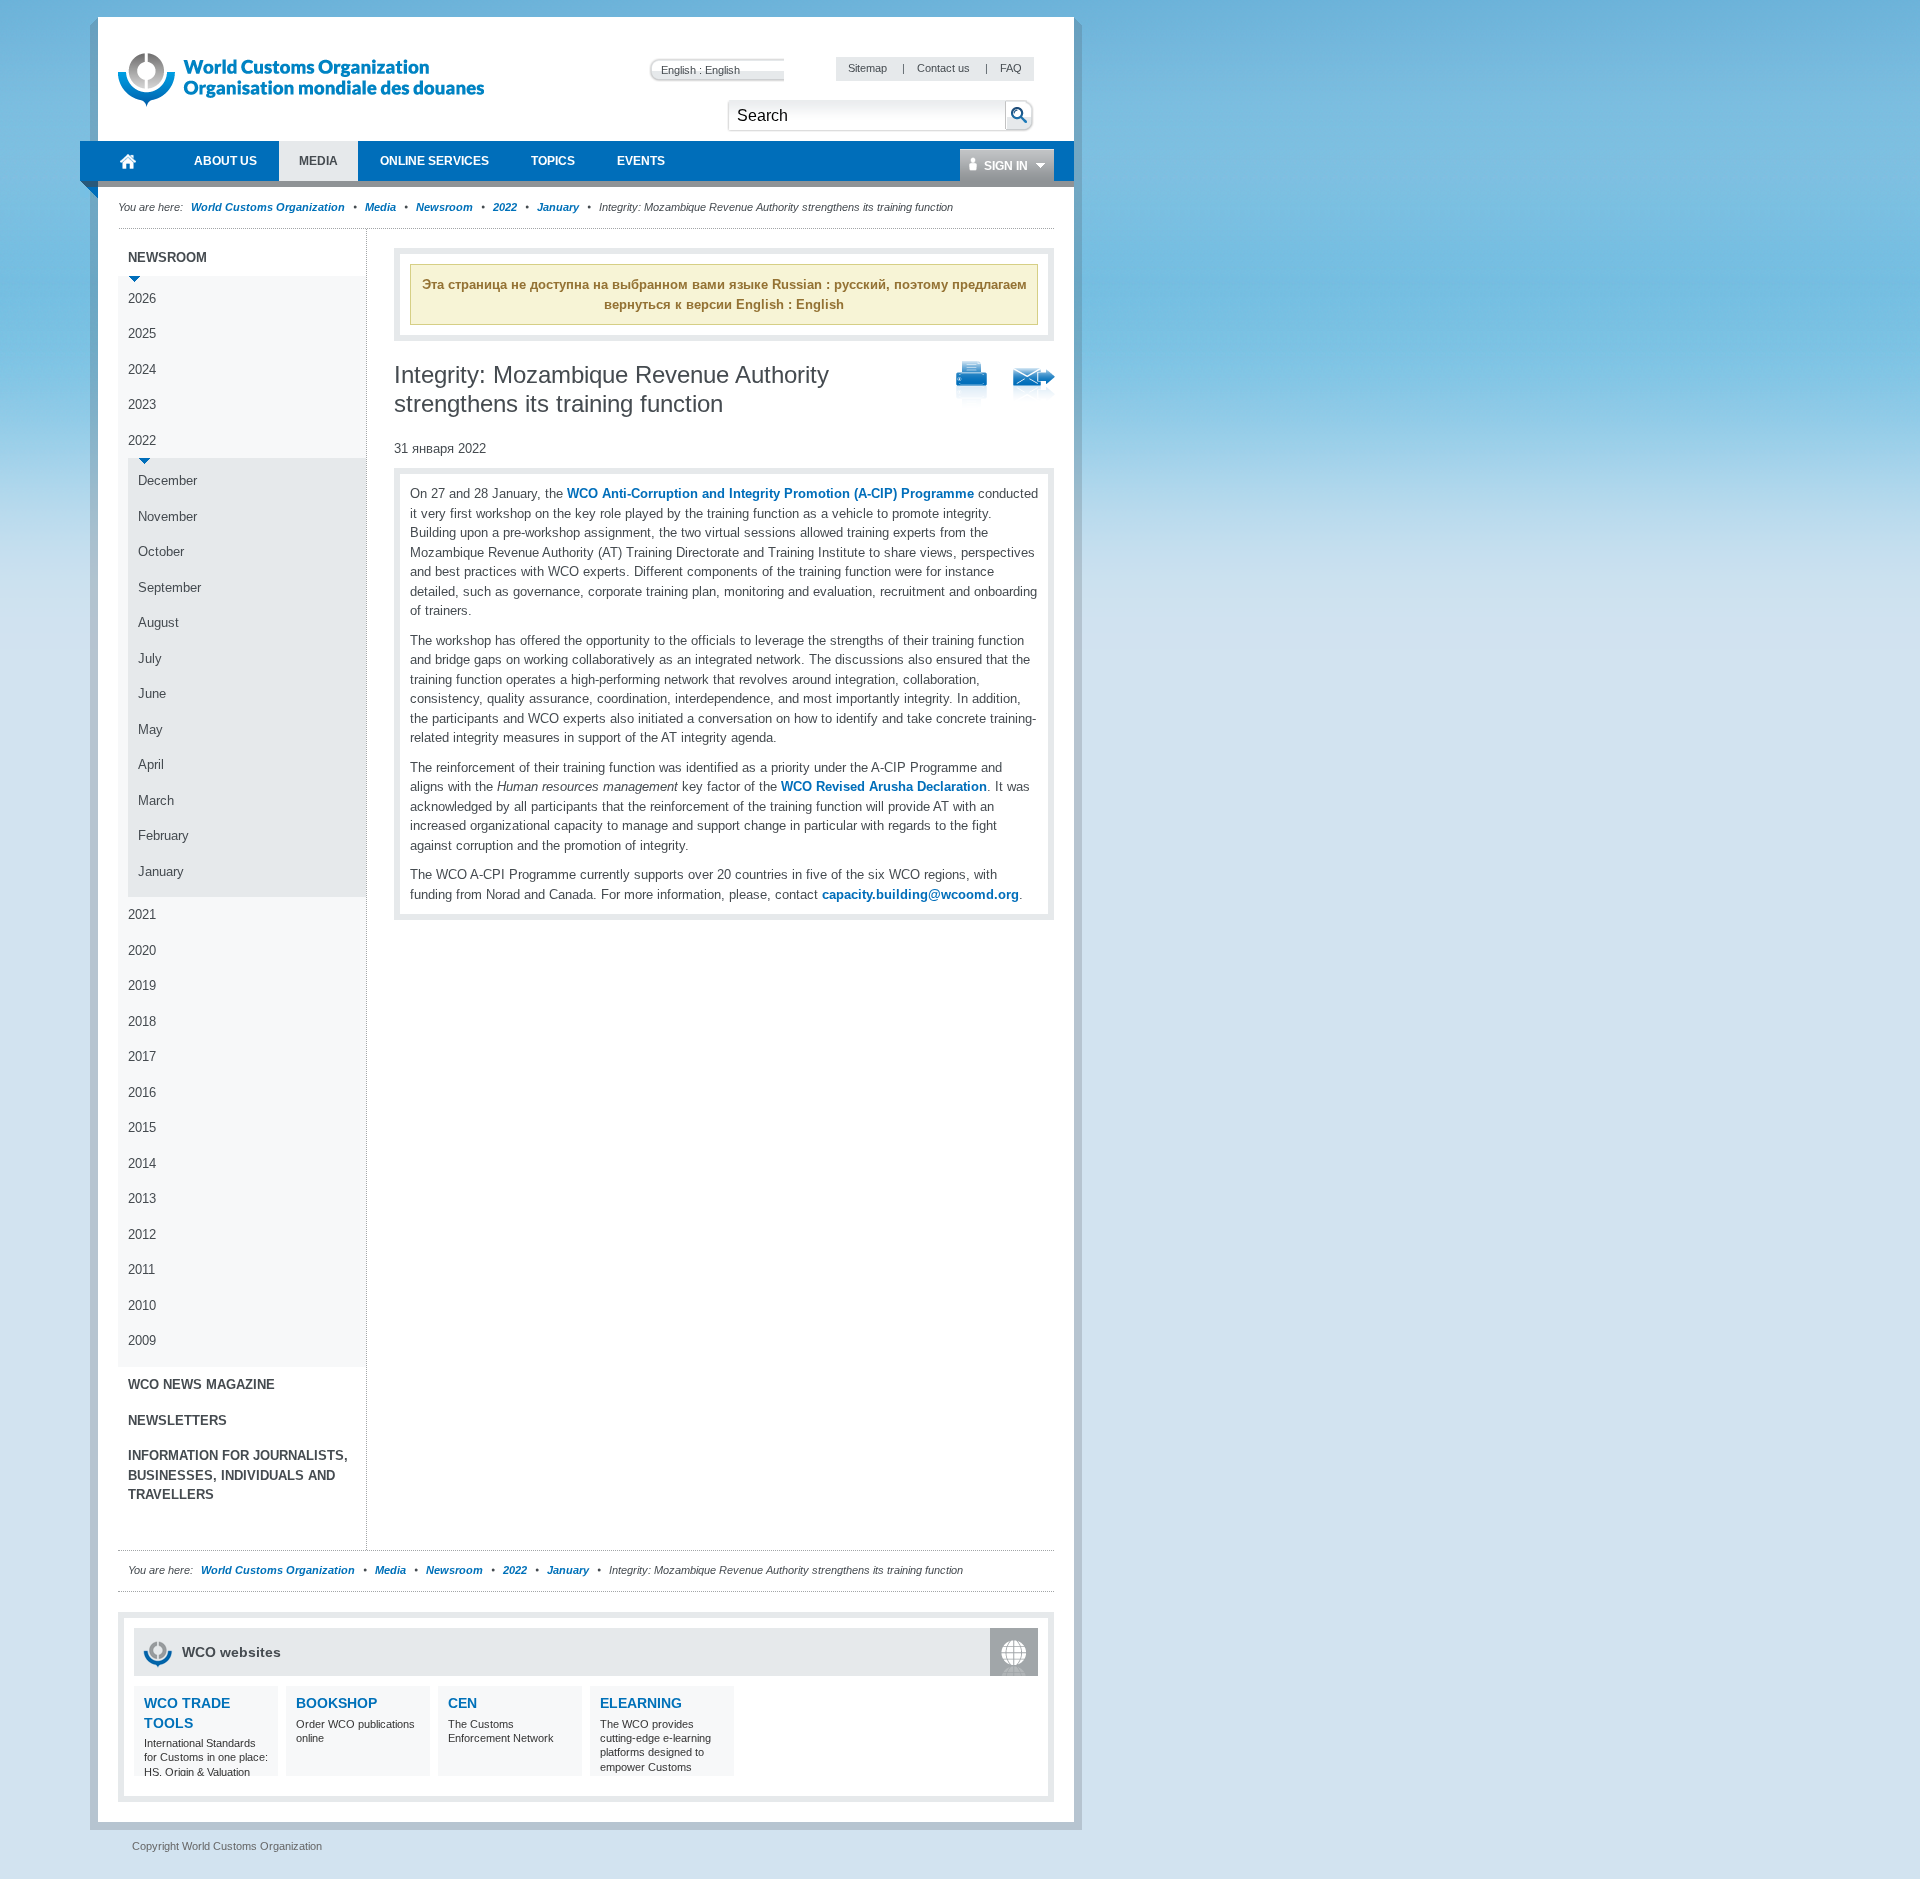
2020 (142, 950)
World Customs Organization (269, 207)
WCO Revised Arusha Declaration (884, 786)
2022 (505, 207)
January (558, 207)
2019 (142, 985)
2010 (142, 1305)
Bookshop (336, 1703)
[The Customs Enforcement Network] (564, 1763)
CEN (462, 1703)
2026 (142, 298)
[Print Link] (971, 385)
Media (380, 207)
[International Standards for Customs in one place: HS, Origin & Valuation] (260, 1763)
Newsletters (177, 1420)
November (167, 516)
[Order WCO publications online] (412, 1763)
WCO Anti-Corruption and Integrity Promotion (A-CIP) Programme (770, 493)
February (163, 835)
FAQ (1011, 68)
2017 (142, 1056)
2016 (142, 1092)
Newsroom (444, 207)
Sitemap (869, 68)
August (158, 622)
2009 (142, 1340)
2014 (142, 1163)
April (151, 764)
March (156, 800)
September (169, 587)
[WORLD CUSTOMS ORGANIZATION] (128, 161)
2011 (141, 1269)
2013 (142, 1198)
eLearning (641, 1703)
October (161, 551)
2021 (142, 914)
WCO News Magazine (201, 1384)
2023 (142, 404)
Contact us (945, 68)
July (150, 658)
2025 (142, 333)
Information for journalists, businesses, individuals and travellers (238, 1475)
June (152, 693)
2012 (142, 1234)
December (167, 480)
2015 (142, 1127)
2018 (142, 1021)
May (150, 729)
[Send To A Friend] (1034, 386)
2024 (142, 369)
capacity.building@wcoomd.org (920, 894)
